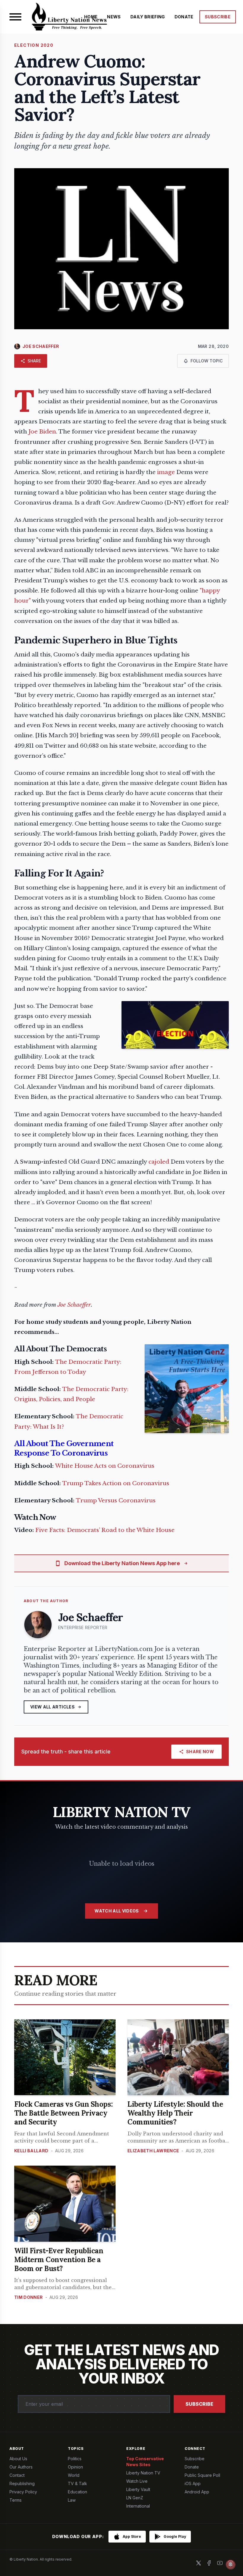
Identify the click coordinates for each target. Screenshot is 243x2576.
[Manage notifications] (231, 2564)
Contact (17, 2475)
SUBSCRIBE (218, 17)
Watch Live (137, 2481)
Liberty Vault (138, 2489)
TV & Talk (77, 2483)
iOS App (193, 2483)
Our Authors (21, 2467)
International (138, 2506)
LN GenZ (135, 2498)
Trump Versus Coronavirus (116, 1500)
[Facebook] (209, 2563)
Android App (197, 2492)
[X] (199, 2563)
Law (72, 2500)
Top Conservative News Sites (145, 2462)
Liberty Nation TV (143, 2473)
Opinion (75, 2467)
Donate (192, 2467)
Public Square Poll (202, 2475)
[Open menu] (15, 17)
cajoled (159, 1162)
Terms (16, 2500)
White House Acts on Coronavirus (105, 1466)
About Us (18, 2459)
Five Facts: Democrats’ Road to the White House (105, 1530)
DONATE (184, 17)
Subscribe (199, 2404)
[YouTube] (220, 2563)
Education (77, 2492)
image (166, 472)
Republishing (22, 2483)
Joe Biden (42, 432)
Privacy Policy (23, 2492)
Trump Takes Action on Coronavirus (116, 1483)
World (74, 2475)
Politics (75, 2459)
